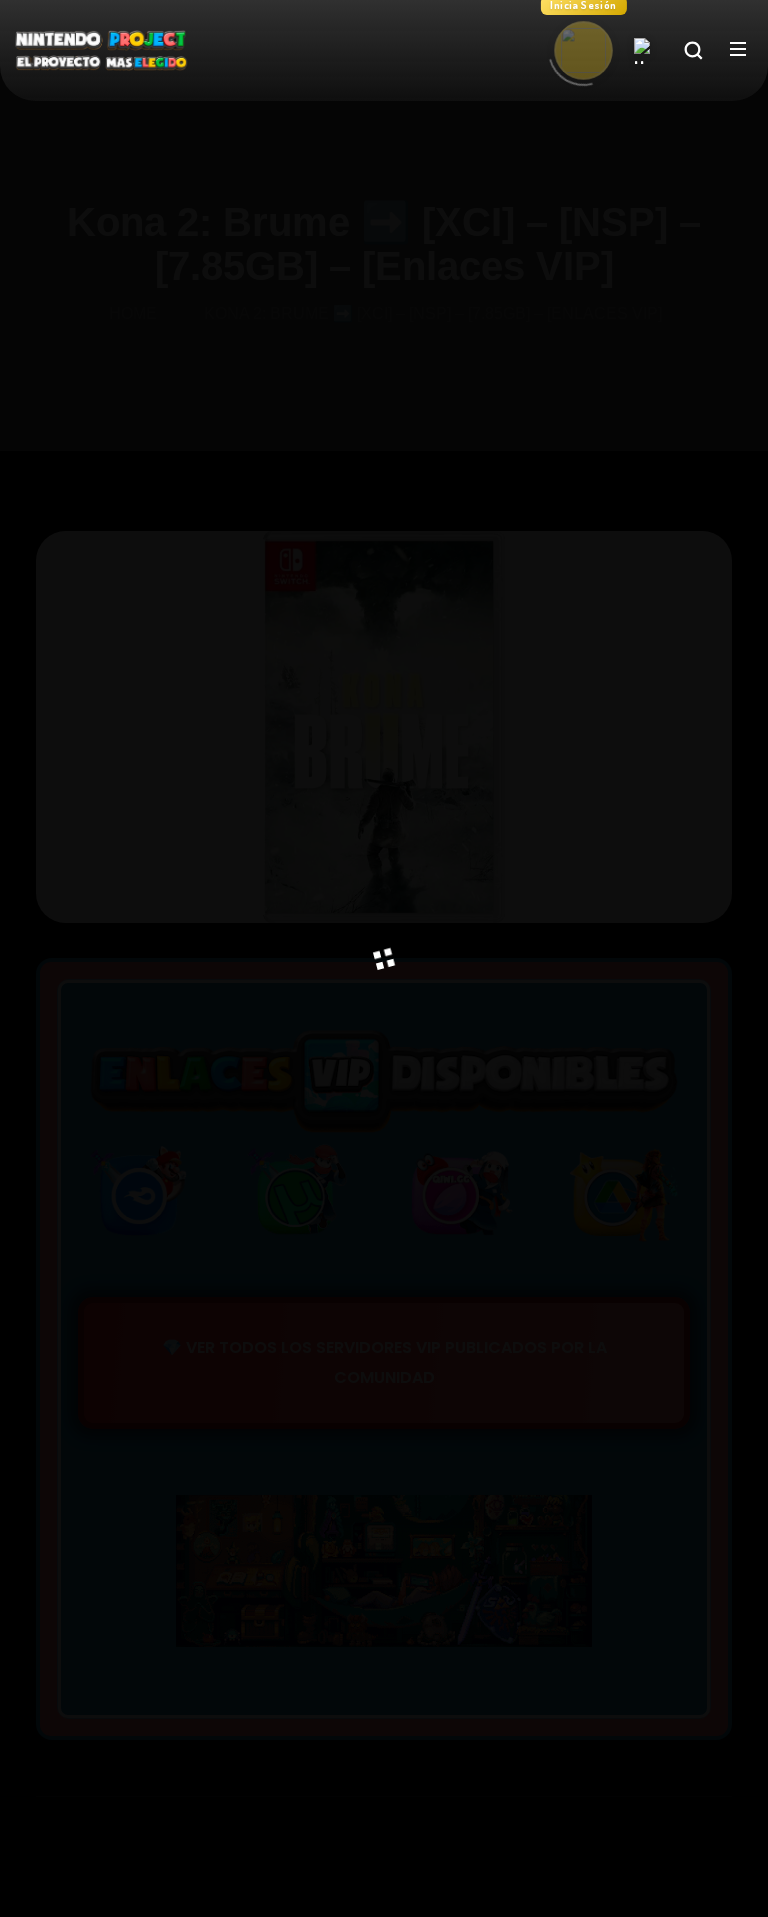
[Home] (647, 51)
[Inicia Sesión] (583, 50)
